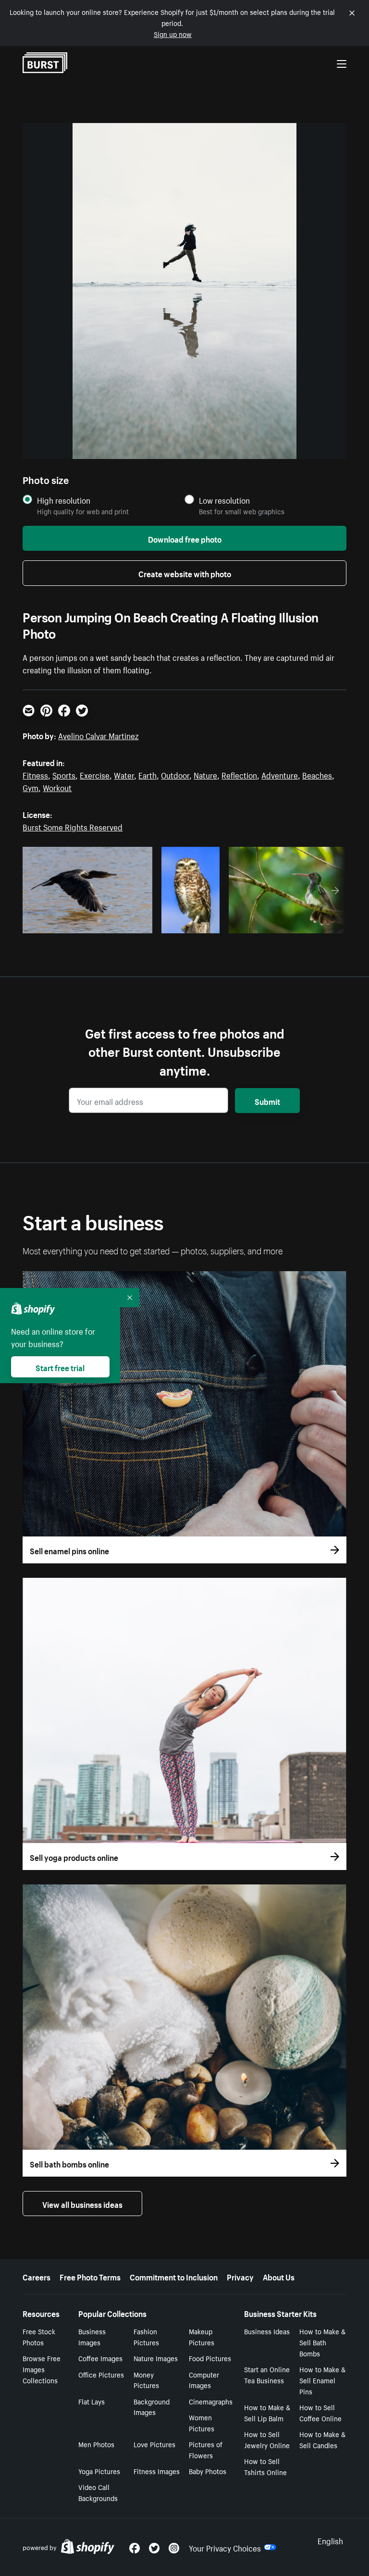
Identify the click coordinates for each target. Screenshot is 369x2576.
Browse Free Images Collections (42, 2369)
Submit (267, 1101)
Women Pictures (202, 2422)
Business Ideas (267, 2331)
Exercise (95, 774)
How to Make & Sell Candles (322, 2439)
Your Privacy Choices (225, 2547)
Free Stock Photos (39, 2336)
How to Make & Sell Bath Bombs (322, 2342)
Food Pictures (210, 2358)
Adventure (280, 774)
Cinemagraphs (211, 2401)
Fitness (35, 774)
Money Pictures (146, 2380)
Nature (205, 774)
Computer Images (204, 2380)
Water (124, 774)
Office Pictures (101, 2374)
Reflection (239, 774)
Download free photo (185, 538)
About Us (279, 2276)
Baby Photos (208, 2471)
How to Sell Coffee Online (320, 2412)
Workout (57, 787)
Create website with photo (185, 573)
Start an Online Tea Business (267, 2374)
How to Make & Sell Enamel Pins (322, 2380)
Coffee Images (100, 2358)
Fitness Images (157, 2471)
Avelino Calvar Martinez (98, 735)
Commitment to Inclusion (174, 2276)
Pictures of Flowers (206, 2449)
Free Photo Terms (90, 2276)
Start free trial (60, 1367)
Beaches (317, 774)
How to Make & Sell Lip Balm (267, 2412)
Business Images (92, 2336)
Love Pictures (154, 2444)
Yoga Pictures (99, 2471)
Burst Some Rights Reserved (73, 826)
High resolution (64, 500)
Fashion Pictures (146, 2336)
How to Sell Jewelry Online (267, 2439)
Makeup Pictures (202, 2336)
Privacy (240, 2276)
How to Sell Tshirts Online (265, 2466)
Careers (37, 2276)
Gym (31, 787)
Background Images (152, 2407)
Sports (64, 774)
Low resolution (224, 500)
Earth (148, 774)
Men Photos (96, 2444)
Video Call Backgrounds (98, 2492)
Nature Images (156, 2358)
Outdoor (175, 774)
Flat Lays (92, 2401)
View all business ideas (82, 2204)
